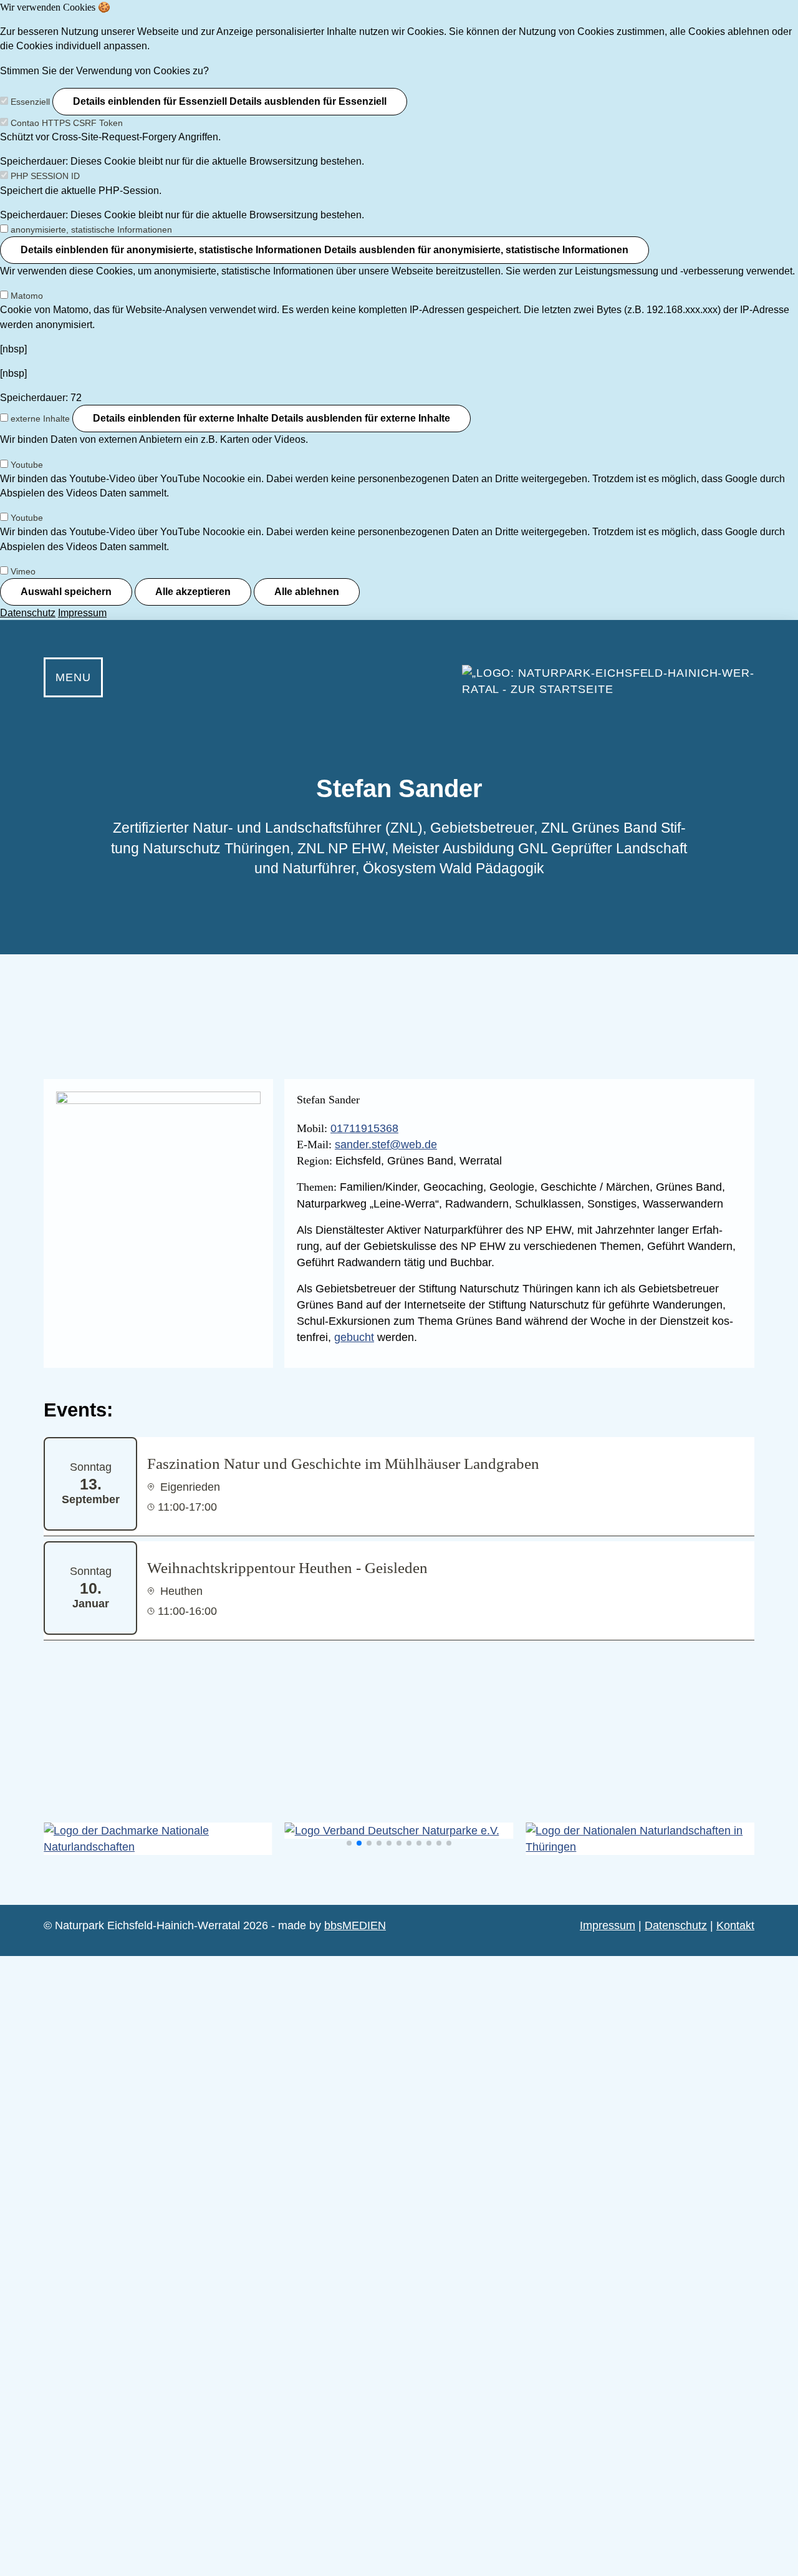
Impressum (82, 613)
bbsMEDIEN (355, 1925)
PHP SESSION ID (45, 176)
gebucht (354, 1337)
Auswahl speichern (66, 592)
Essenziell (30, 102)
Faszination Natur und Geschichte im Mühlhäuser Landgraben (343, 1464)
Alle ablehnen (307, 592)
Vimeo (23, 571)
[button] (349, 1843)
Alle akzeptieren (193, 592)
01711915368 (364, 1128)
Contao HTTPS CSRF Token (67, 123)
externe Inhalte (40, 419)
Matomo (27, 296)
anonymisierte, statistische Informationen (91, 230)
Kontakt (735, 1925)
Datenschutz (28, 613)
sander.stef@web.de (386, 1145)
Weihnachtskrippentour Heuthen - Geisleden (287, 1568)
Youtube (27, 465)
